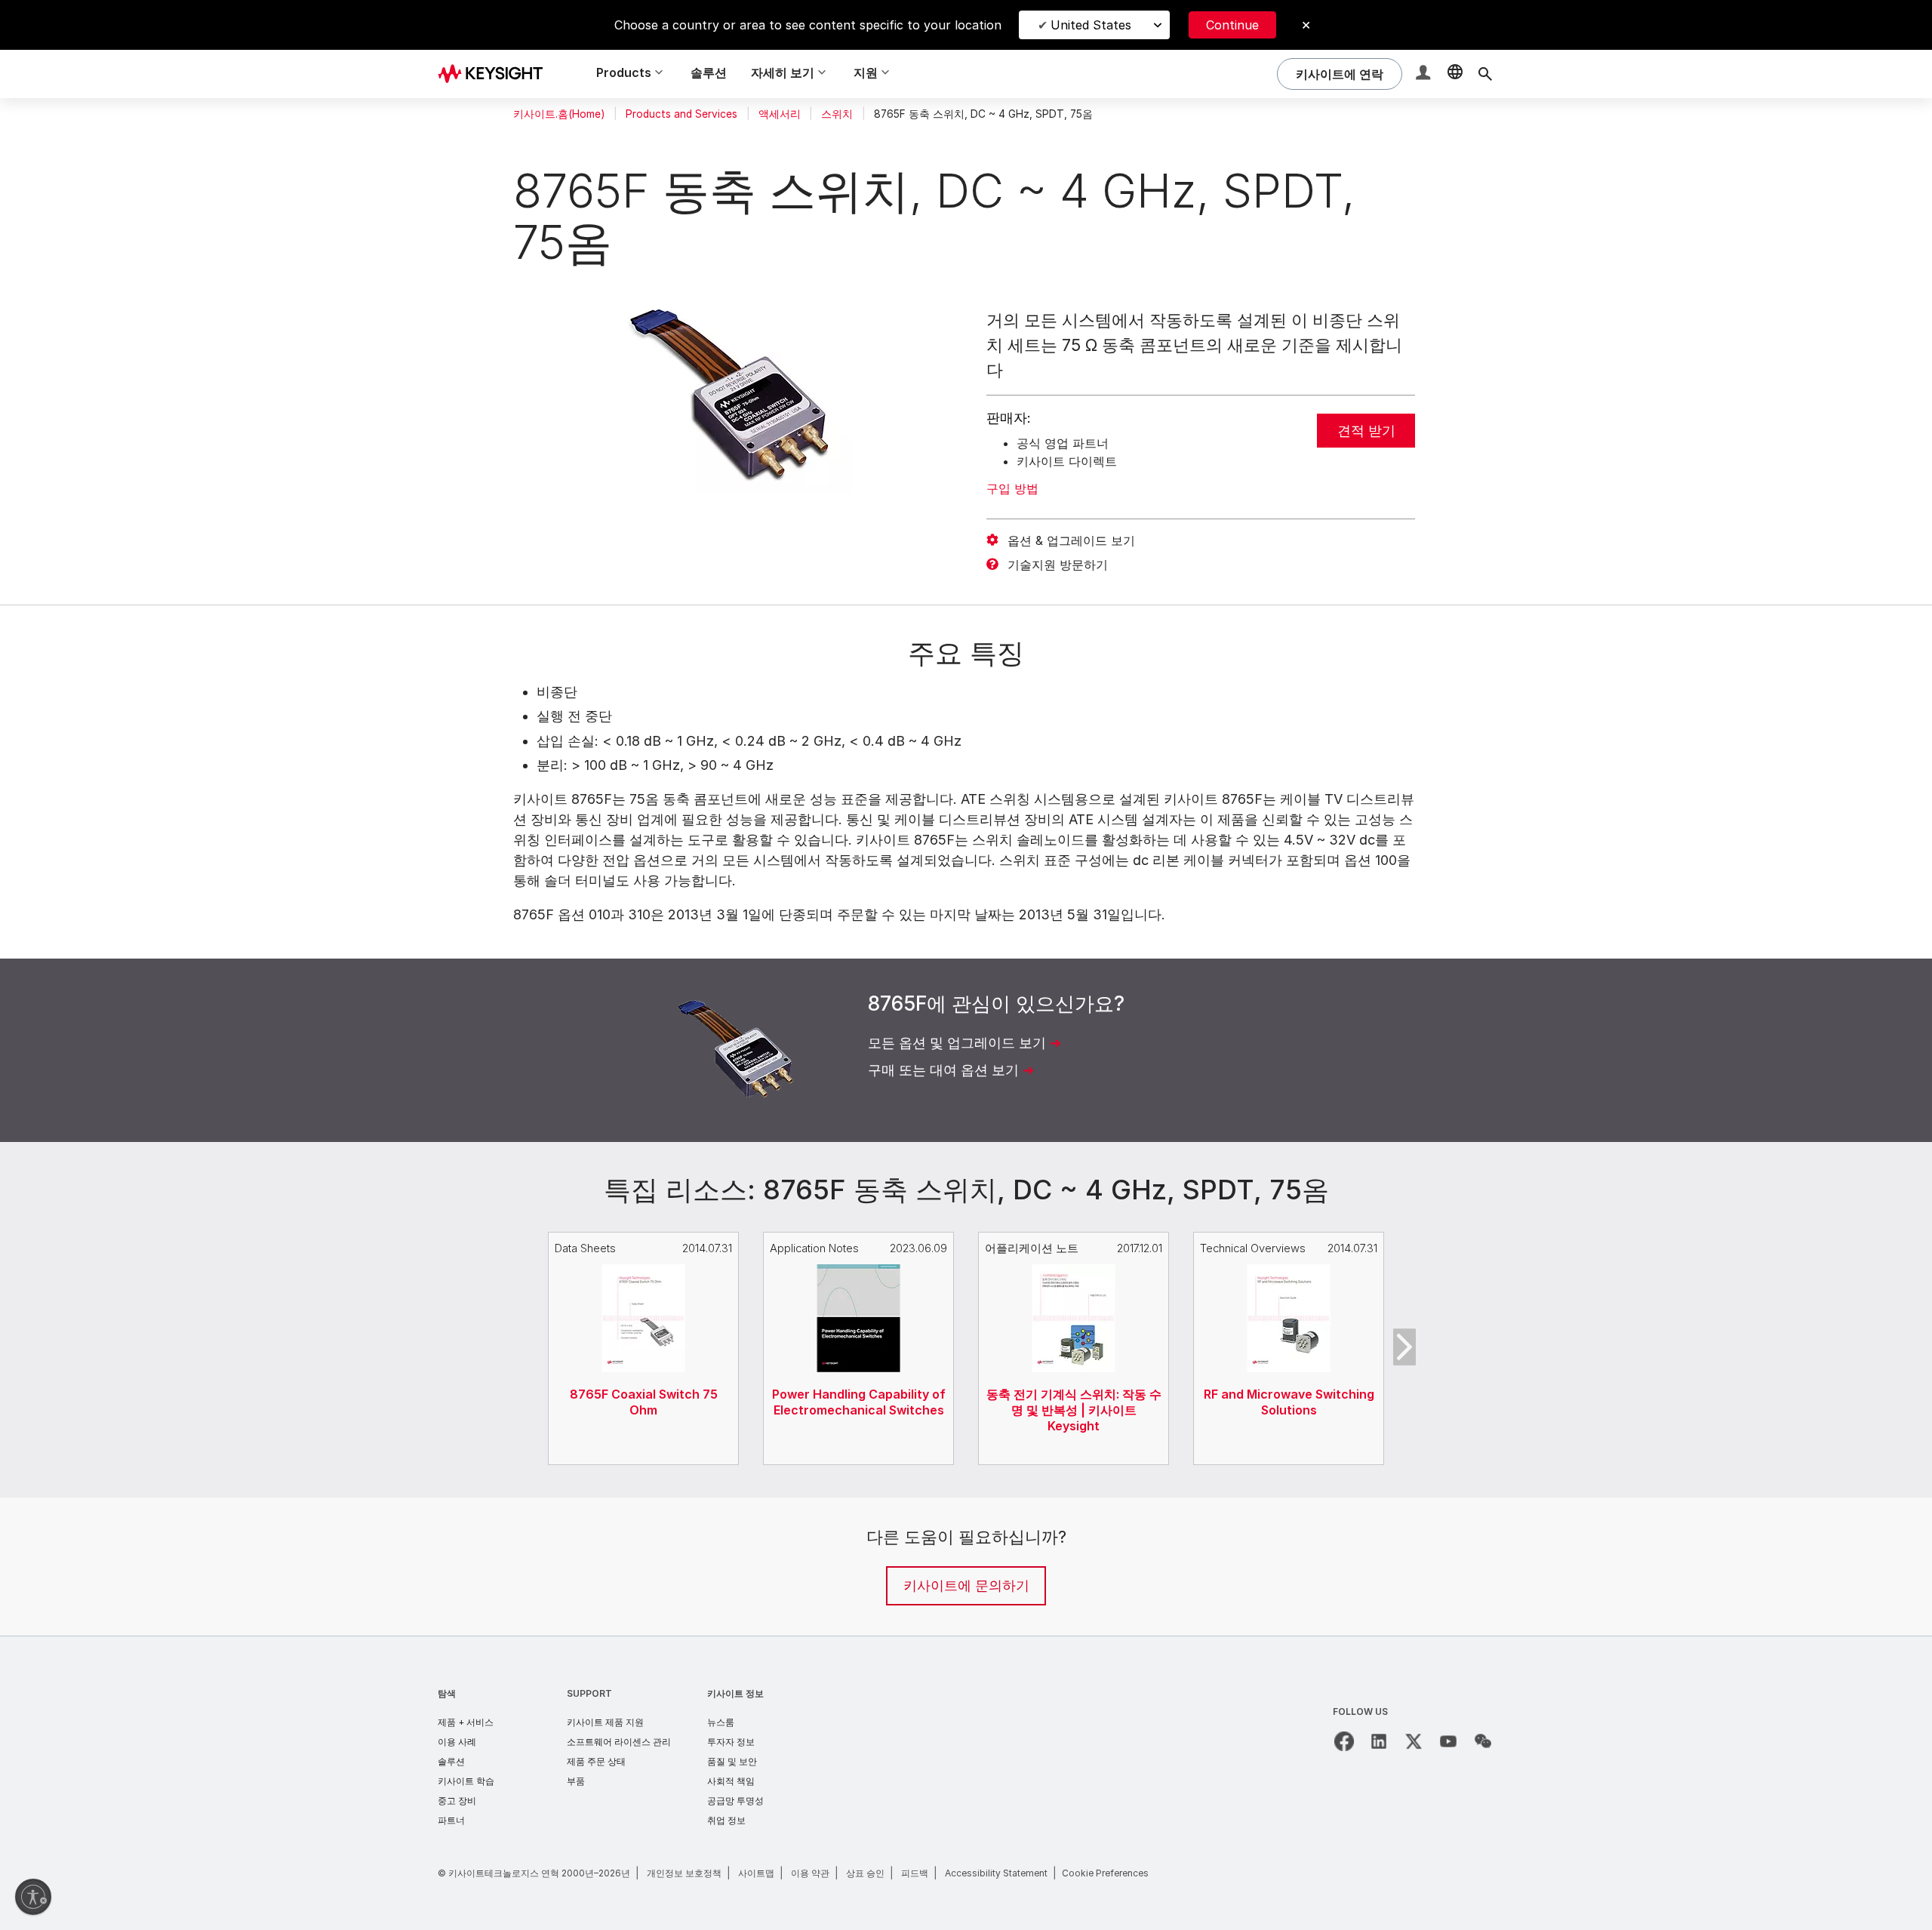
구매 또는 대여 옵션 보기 (943, 1070)
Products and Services (681, 114)
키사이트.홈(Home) (559, 114)
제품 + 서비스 (466, 1722)
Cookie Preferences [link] (1105, 1873)
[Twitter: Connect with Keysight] (1414, 1741)
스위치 (837, 114)
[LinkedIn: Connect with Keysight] (1379, 1741)
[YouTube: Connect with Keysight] (1448, 1741)
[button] (1425, 74)
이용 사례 (457, 1742)
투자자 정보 (731, 1742)
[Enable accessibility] (33, 1897)
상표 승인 (865, 1873)
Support (589, 1693)
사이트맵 (756, 1873)
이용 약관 (810, 1873)
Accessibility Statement (996, 1873)
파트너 (451, 1820)
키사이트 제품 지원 (605, 1722)
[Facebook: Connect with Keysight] (1344, 1741)
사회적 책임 (731, 1781)
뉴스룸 (721, 1722)
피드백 (915, 1873)
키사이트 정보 (735, 1693)
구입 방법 (1012, 488)
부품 (576, 1781)
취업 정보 (726, 1820)
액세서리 (780, 114)
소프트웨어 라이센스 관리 (619, 1742)
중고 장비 (457, 1801)
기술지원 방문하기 (1058, 565)
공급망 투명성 (735, 1801)
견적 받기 (1366, 431)
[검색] (1485, 74)
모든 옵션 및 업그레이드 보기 (957, 1043)
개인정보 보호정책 (684, 1873)
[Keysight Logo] (496, 74)
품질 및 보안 (732, 1761)
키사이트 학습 (466, 1781)
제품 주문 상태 (596, 1761)
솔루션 (709, 72)
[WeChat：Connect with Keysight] (1483, 1741)
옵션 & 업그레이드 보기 (1071, 540)
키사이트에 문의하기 (966, 1585)
